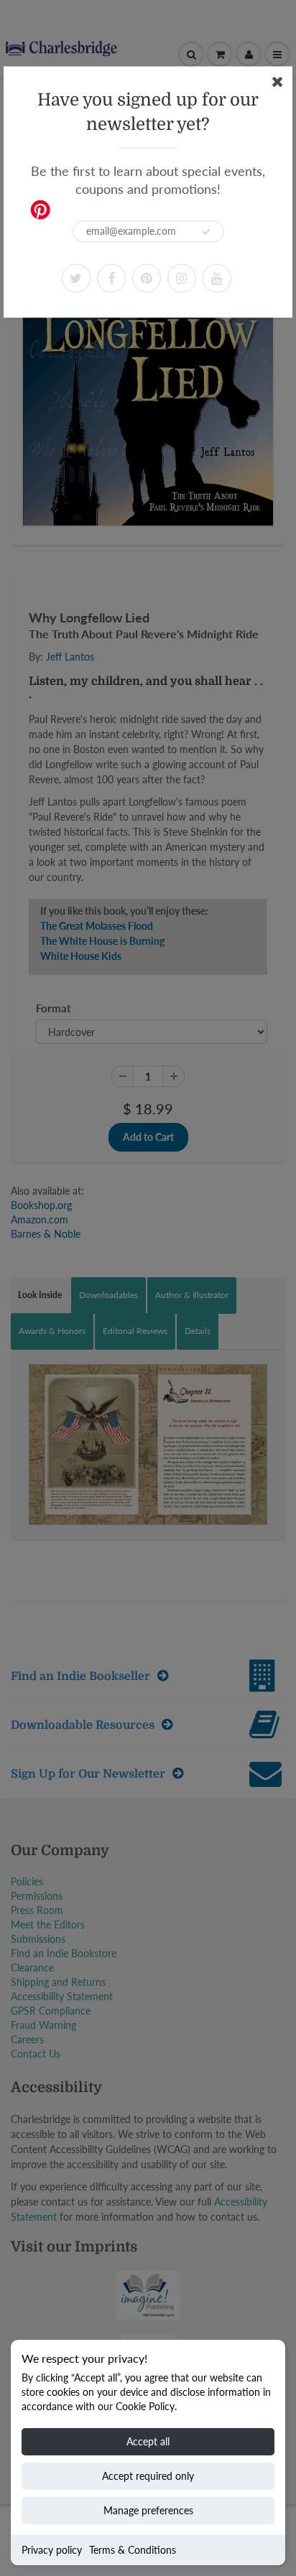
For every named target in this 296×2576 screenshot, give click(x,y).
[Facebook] (111, 278)
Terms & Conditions (133, 2550)
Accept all (148, 2441)
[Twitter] (76, 278)
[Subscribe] (206, 232)
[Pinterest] (147, 278)
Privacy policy (52, 2550)
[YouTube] (217, 278)
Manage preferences (148, 2510)
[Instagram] (182, 278)
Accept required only (148, 2476)
